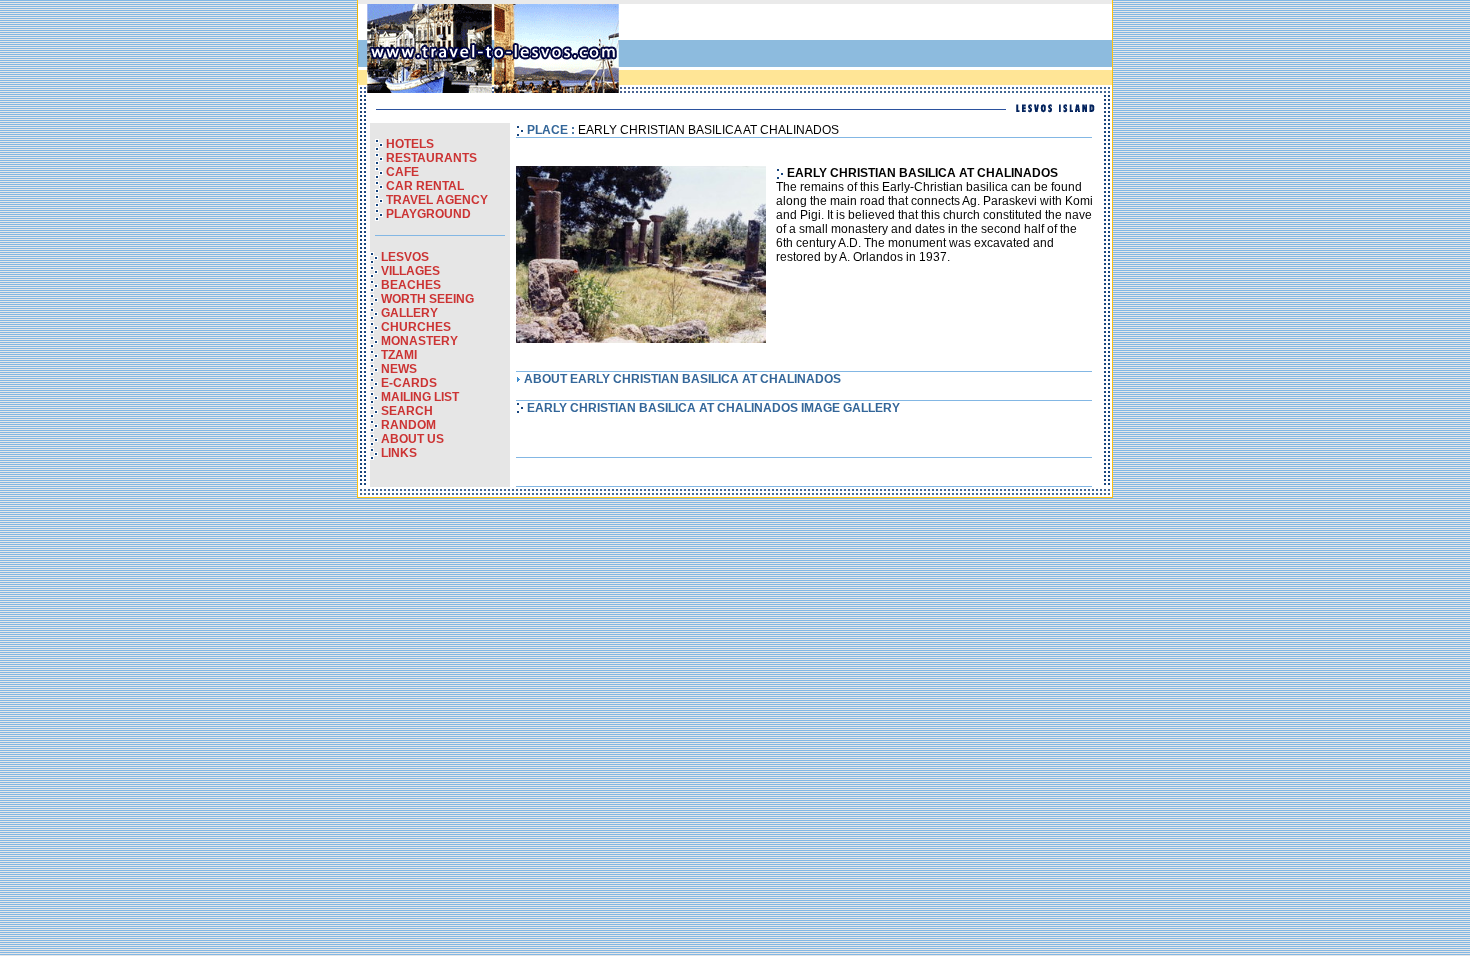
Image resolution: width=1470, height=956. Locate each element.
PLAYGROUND (428, 214)
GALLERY (409, 313)
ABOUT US (412, 439)
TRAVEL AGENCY (437, 200)
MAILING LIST (420, 397)
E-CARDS (409, 383)
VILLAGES (410, 271)
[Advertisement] (874, 49)
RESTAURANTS (431, 158)
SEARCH (407, 411)
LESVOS (405, 257)
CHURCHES (416, 327)
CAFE (402, 172)
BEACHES (411, 285)
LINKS (399, 453)
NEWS (399, 369)
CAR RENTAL (425, 186)
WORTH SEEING (427, 299)
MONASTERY (419, 341)
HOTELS (410, 144)
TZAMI (399, 355)
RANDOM (408, 425)
